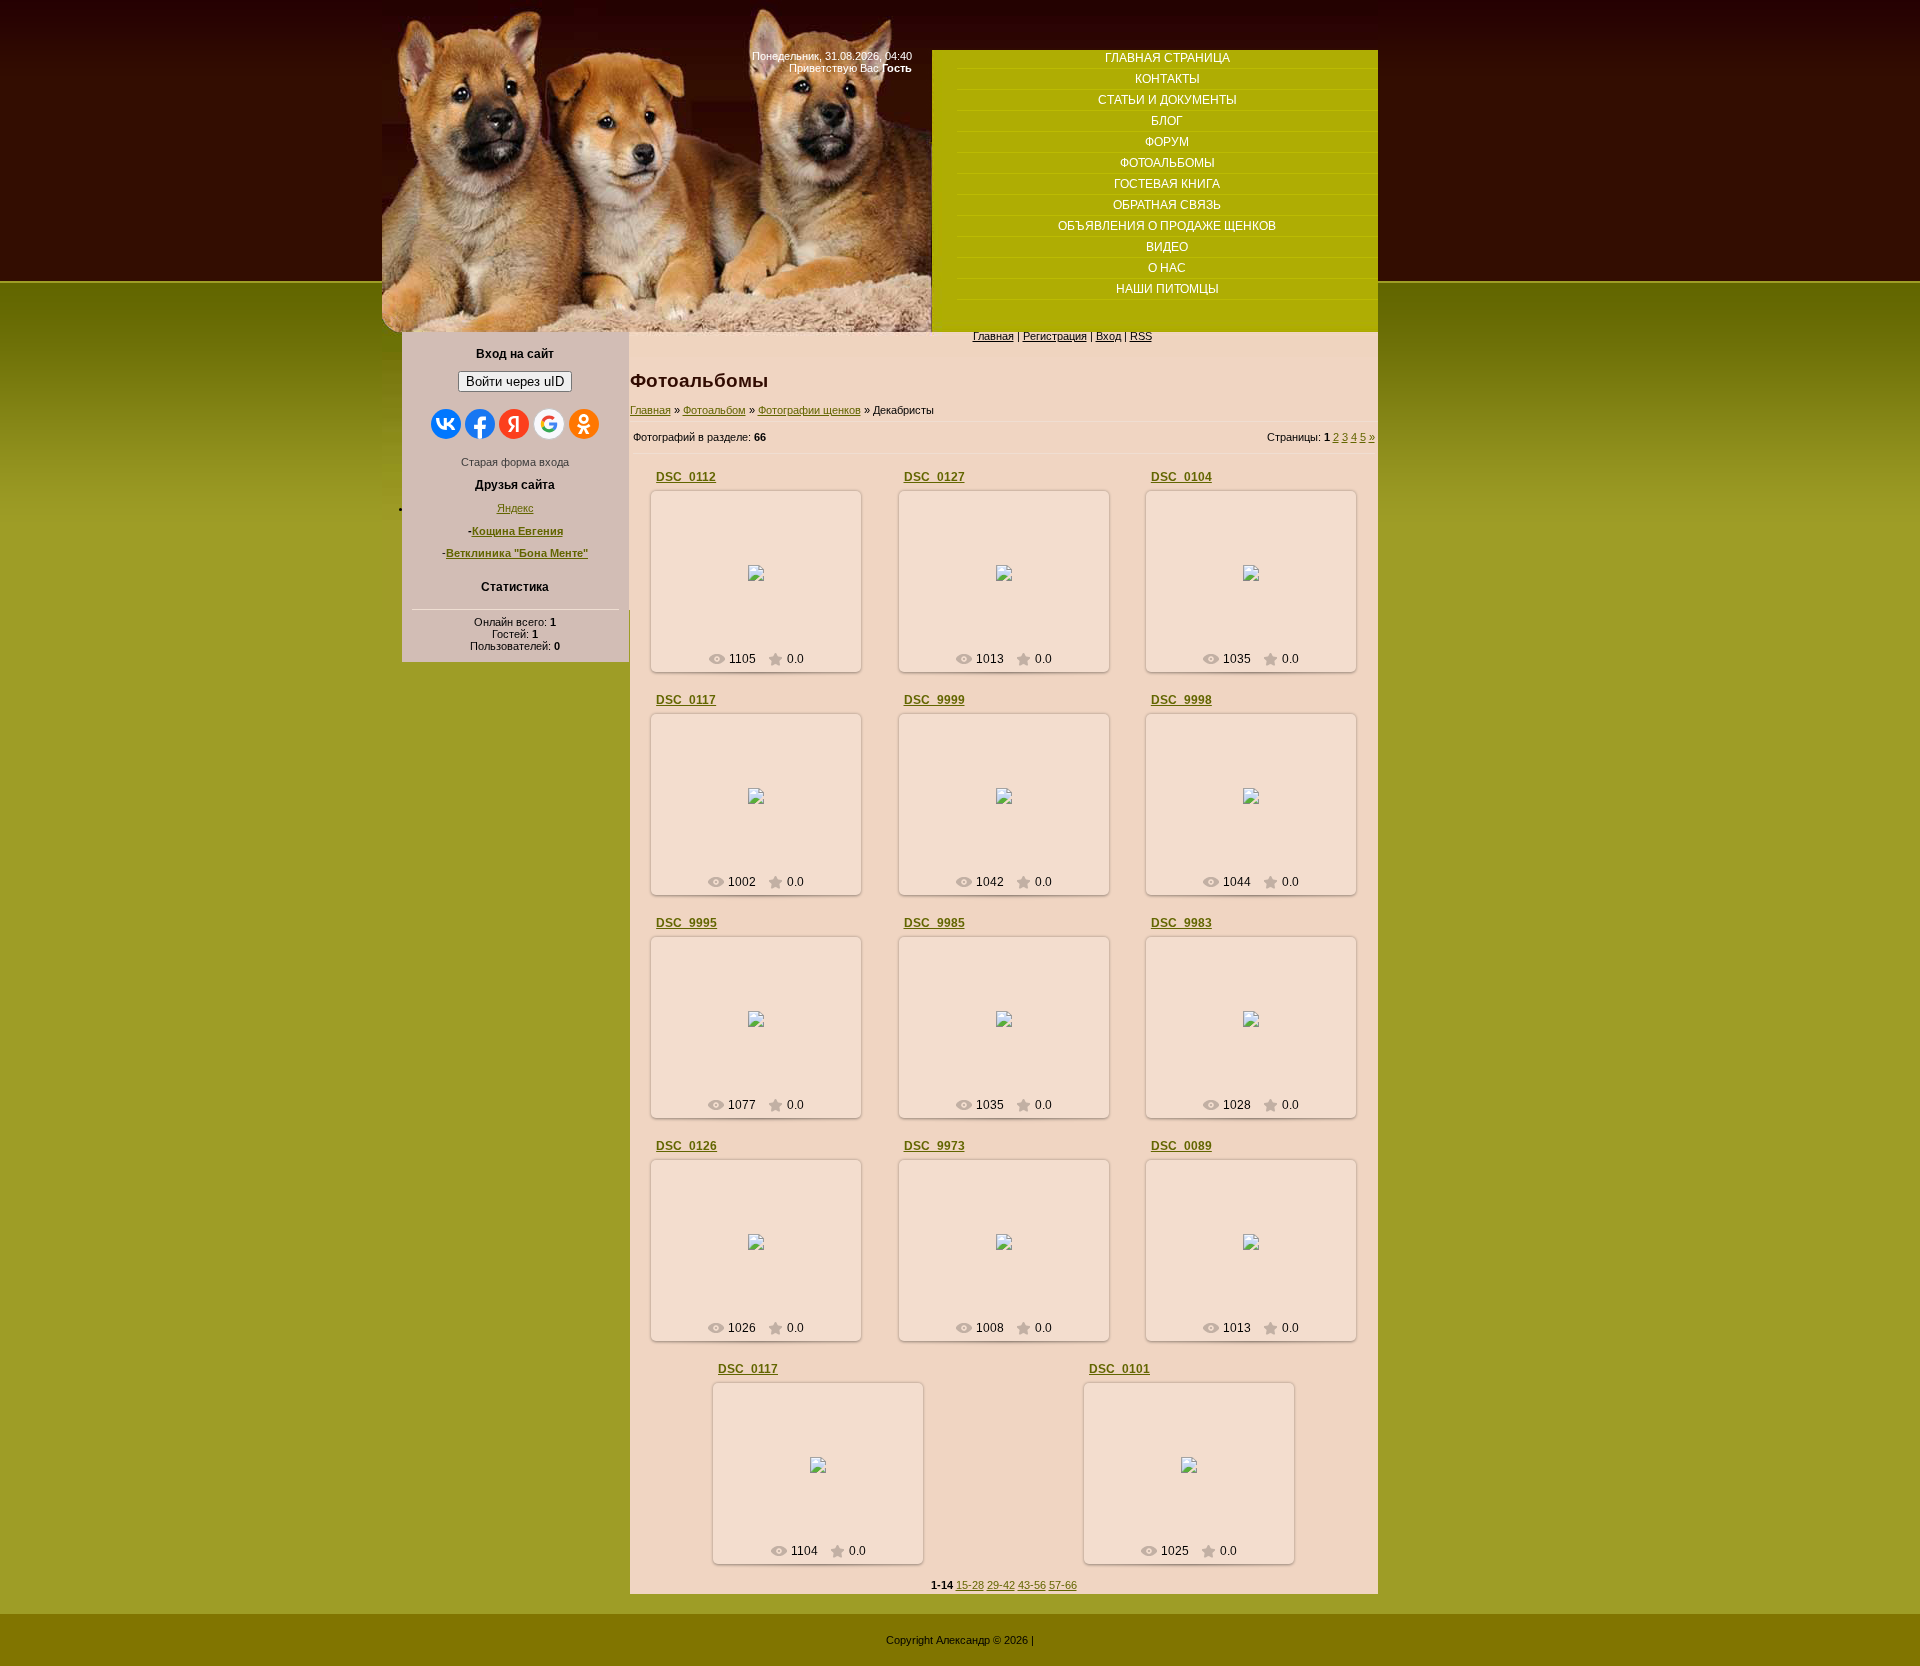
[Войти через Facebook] (480, 424)
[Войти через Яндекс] (514, 424)
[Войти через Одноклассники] (584, 424)
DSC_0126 (686, 1146)
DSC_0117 (686, 700)
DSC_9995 (686, 923)
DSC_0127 (934, 477)
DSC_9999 (934, 700)
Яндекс (515, 508)
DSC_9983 (1181, 923)
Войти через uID (515, 381)
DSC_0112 (686, 477)
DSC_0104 (1181, 477)
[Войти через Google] (549, 424)
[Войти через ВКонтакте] (446, 424)
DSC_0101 (1119, 1369)
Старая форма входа (515, 462)
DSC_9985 (934, 923)
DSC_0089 (1181, 1146)
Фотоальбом (714, 410)
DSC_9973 (934, 1146)
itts (765, 588)
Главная (650, 410)
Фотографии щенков (809, 410)
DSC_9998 (1181, 700)
